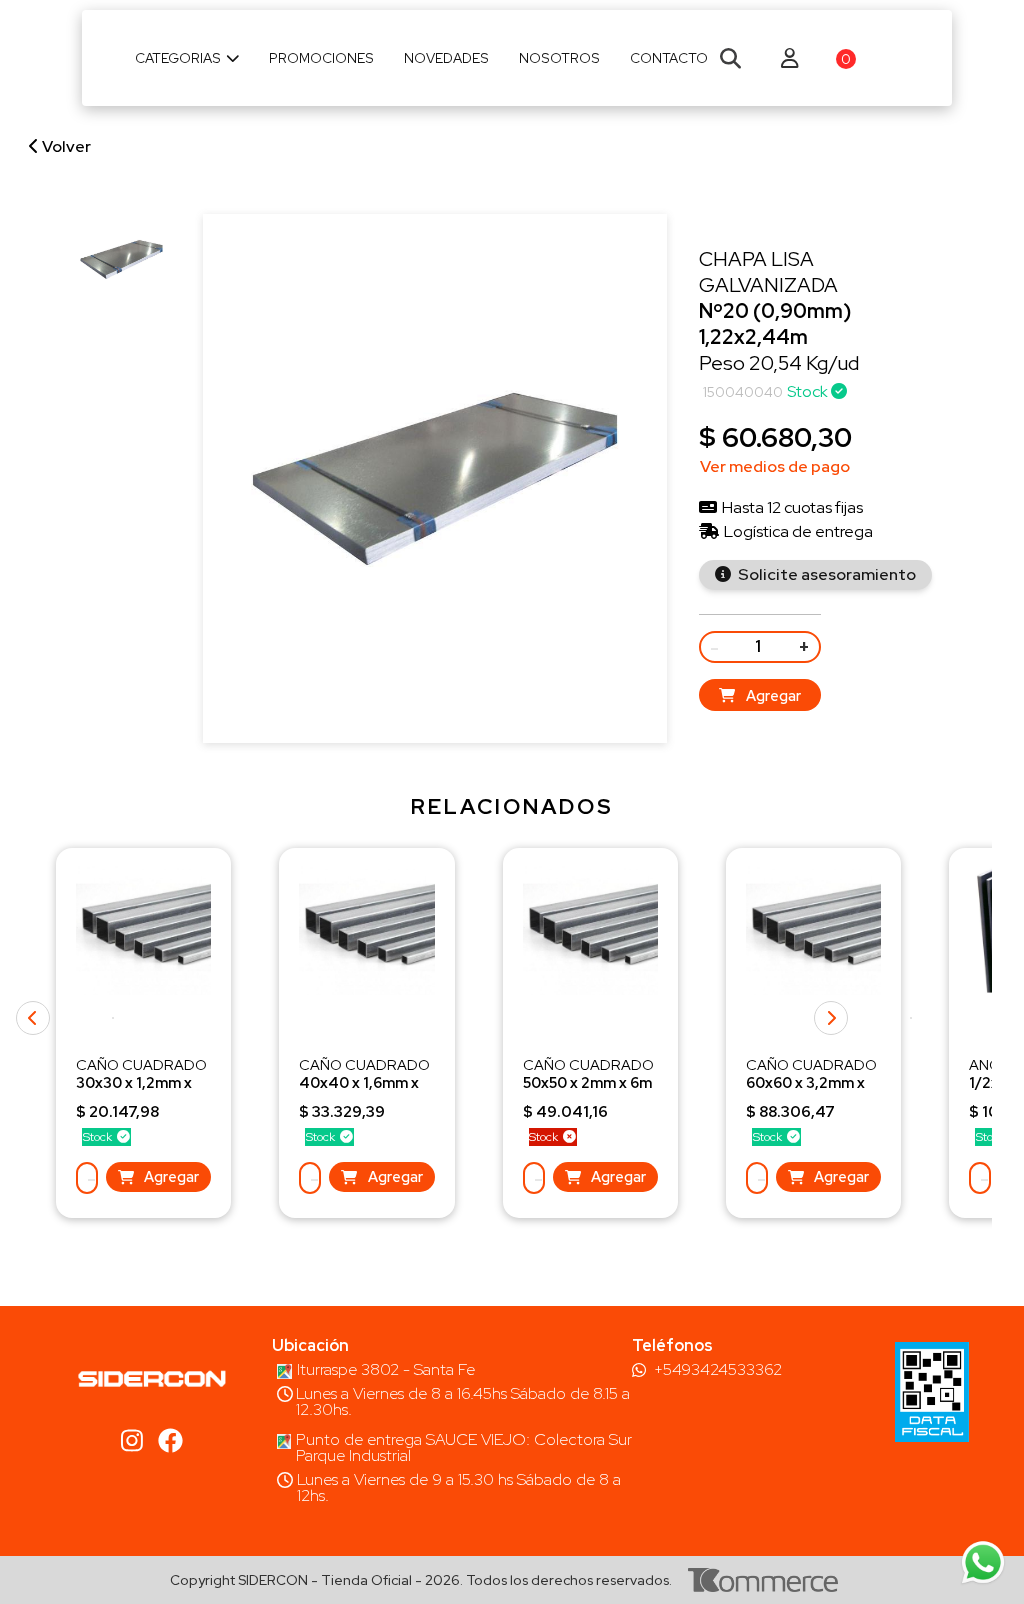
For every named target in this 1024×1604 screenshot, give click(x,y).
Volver (65, 146)
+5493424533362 (718, 1370)
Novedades (446, 58)
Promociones (321, 58)
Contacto (669, 58)
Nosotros (559, 58)
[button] (911, 1018)
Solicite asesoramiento (825, 574)
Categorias (178, 58)
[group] (121, 259)
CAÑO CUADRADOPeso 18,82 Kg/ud (588, 1082)
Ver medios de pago (775, 466)
